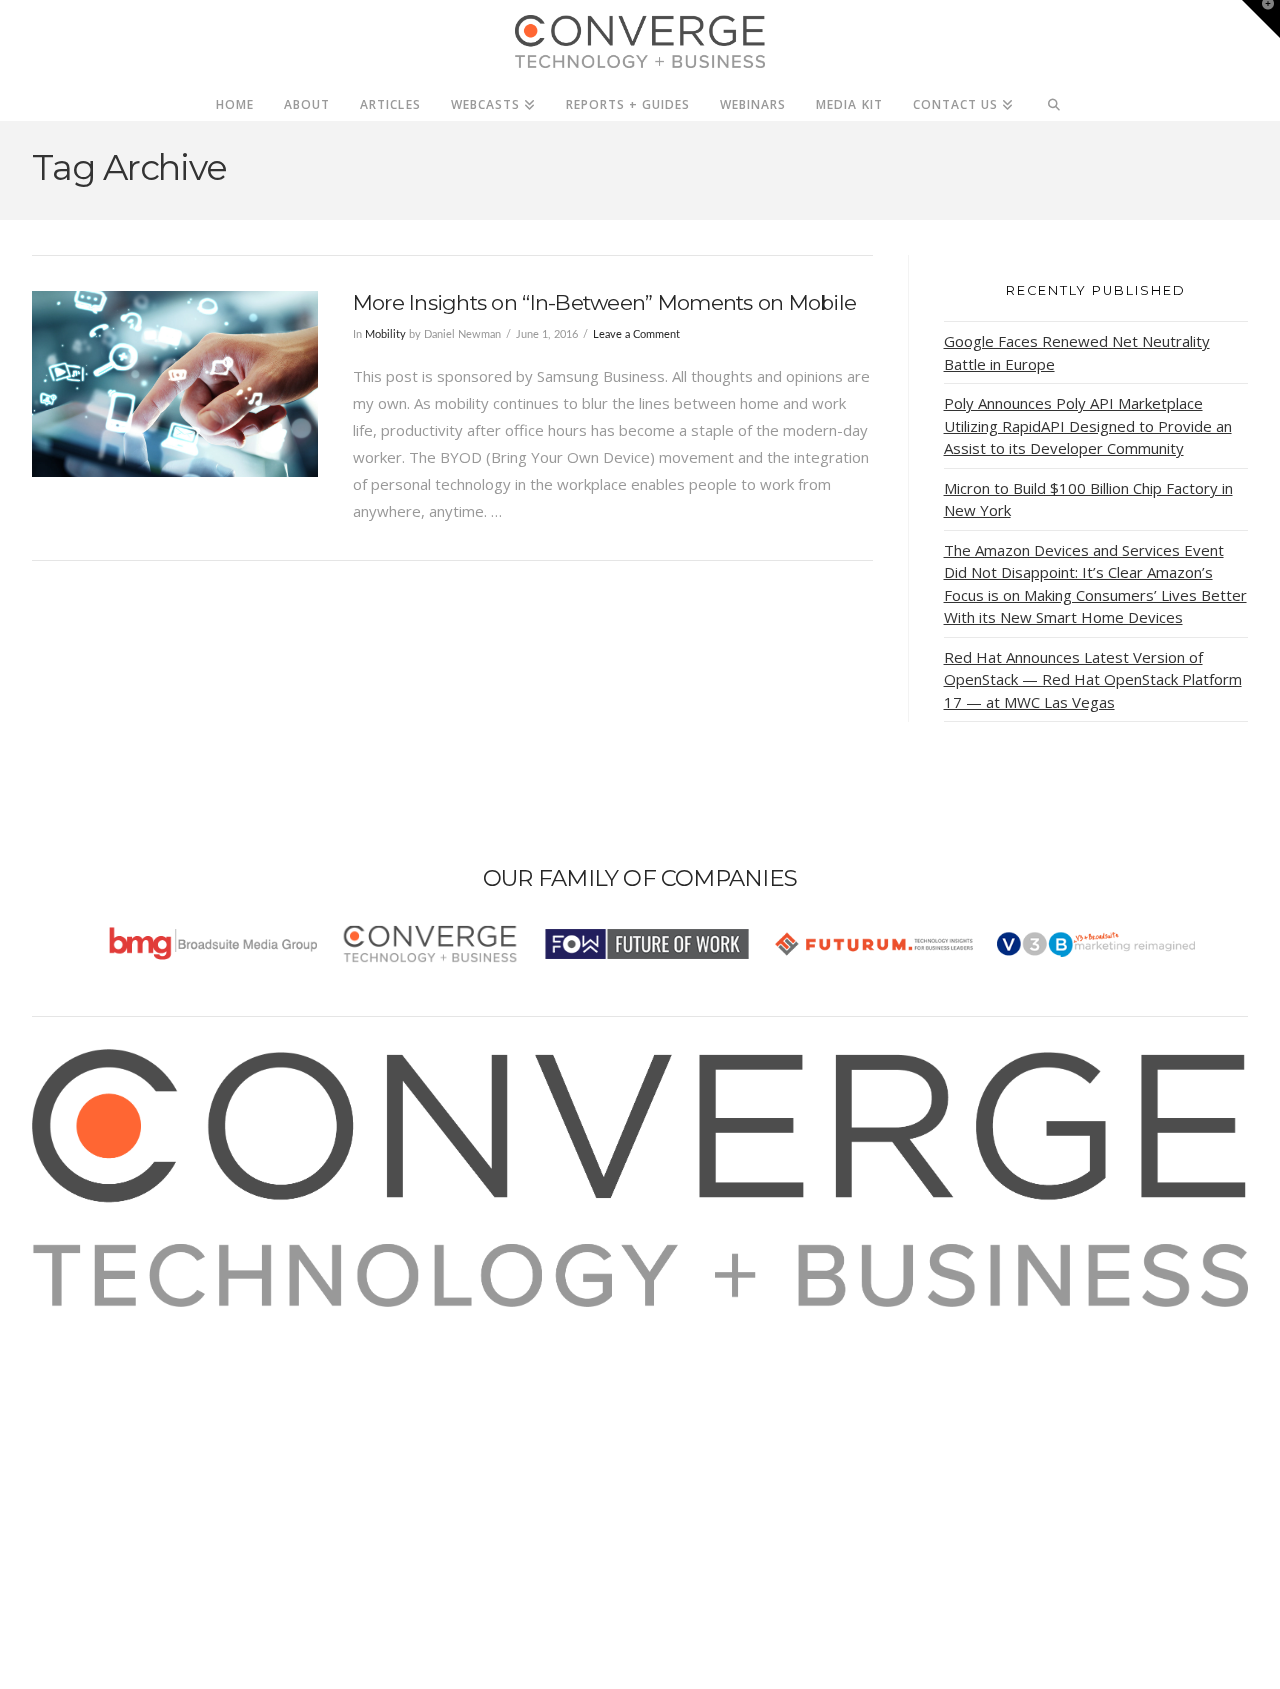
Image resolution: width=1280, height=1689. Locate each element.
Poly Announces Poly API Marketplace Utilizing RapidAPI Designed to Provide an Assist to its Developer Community (1088, 425)
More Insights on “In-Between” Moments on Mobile (604, 302)
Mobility (385, 334)
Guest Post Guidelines (134, 1428)
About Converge (113, 1320)
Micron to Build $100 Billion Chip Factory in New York (1088, 499)
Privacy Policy (104, 1401)
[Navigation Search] (1054, 99)
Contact (83, 1455)
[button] (1261, 19)
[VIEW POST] (175, 384)
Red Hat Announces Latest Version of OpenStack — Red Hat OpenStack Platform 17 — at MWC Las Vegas (1093, 679)
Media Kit (89, 1347)
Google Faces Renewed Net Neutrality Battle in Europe (1077, 352)
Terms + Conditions (124, 1374)
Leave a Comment (636, 334)
